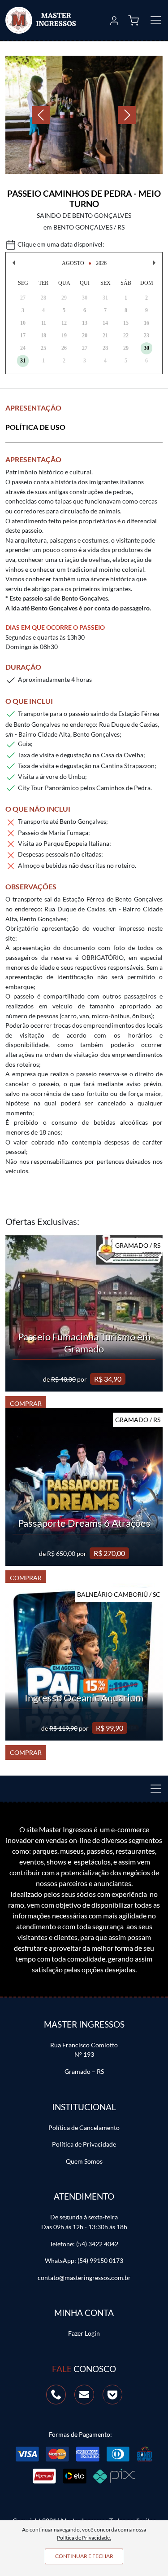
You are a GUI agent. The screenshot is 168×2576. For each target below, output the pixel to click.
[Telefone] (56, 2394)
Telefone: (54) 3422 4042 (84, 2244)
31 (23, 361)
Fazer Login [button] (84, 2333)
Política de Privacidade (84, 2144)
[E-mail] (84, 2394)
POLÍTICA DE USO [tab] (35, 427)
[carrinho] (134, 20)
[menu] (153, 20)
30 (146, 348)
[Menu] (153, 1789)
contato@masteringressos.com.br (84, 2278)
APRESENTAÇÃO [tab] (33, 408)
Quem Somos (84, 2161)
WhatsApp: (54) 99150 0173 (84, 2260)
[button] (114, 20)
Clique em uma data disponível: (60, 244)
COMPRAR (26, 1403)
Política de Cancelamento (84, 2128)
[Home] (41, 20)
